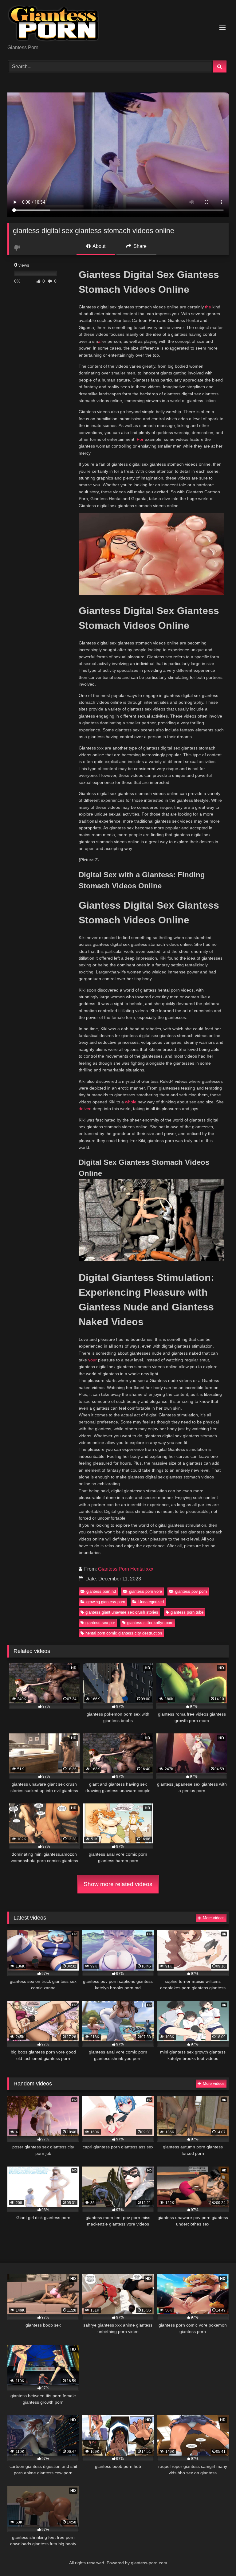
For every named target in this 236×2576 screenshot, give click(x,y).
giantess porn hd (101, 1591)
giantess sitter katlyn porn (150, 1623)
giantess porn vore (146, 1591)
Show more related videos (118, 1884)
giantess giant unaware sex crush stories (122, 1612)
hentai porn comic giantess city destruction (124, 1633)
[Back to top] (217, 2558)
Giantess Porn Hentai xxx (126, 1569)
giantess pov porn (191, 1591)
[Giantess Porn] (118, 24)
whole (131, 1102)
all (100, 341)
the (208, 307)
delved (85, 1109)
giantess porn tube (187, 1612)
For (140, 439)
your (92, 1360)
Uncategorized (151, 1602)
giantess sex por (100, 1623)
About (98, 246)
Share (139, 246)
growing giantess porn (106, 1602)
